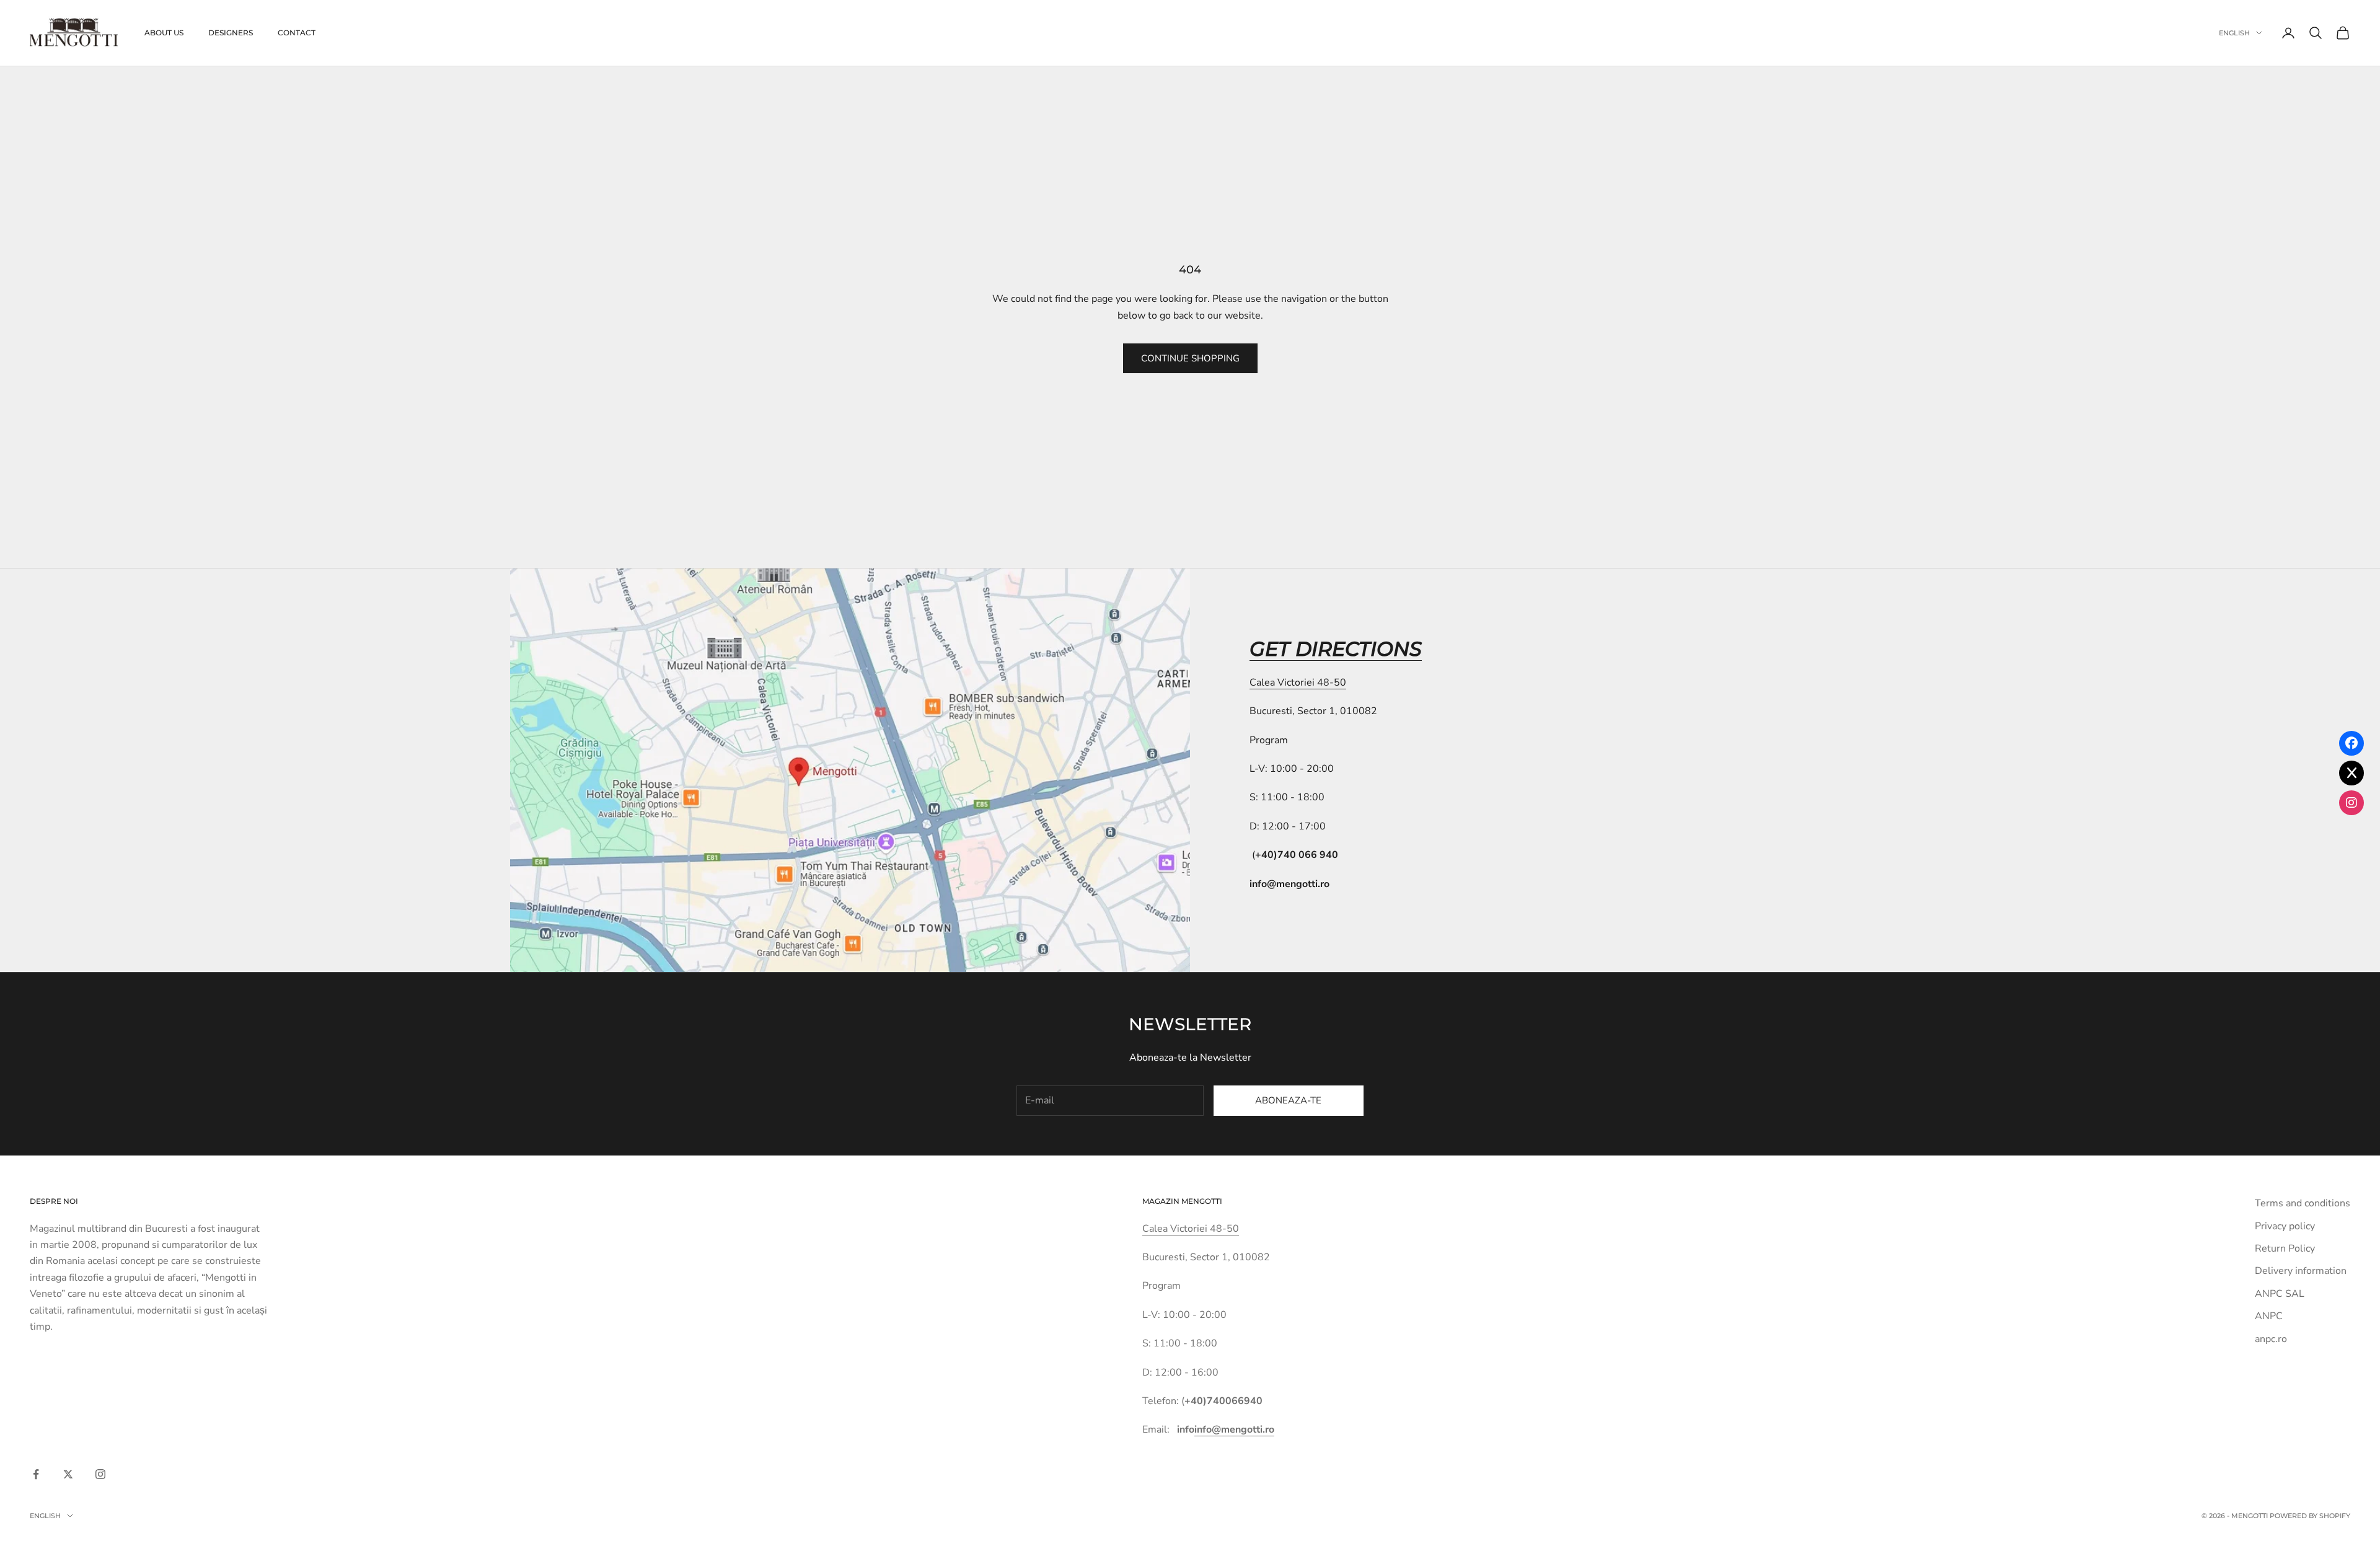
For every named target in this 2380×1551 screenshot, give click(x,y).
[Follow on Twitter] (68, 1474)
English (2234, 33)
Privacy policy (2285, 1226)
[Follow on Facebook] (36, 1474)
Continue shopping (1190, 358)
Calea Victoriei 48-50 (1298, 683)
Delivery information (2301, 1271)
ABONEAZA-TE (1288, 1100)
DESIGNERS (231, 33)
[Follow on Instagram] (100, 1474)
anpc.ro (2271, 1339)
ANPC (2269, 1316)
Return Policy (2285, 1248)
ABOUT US (164, 33)
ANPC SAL (2280, 1294)
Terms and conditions (2303, 1203)
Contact (297, 33)
